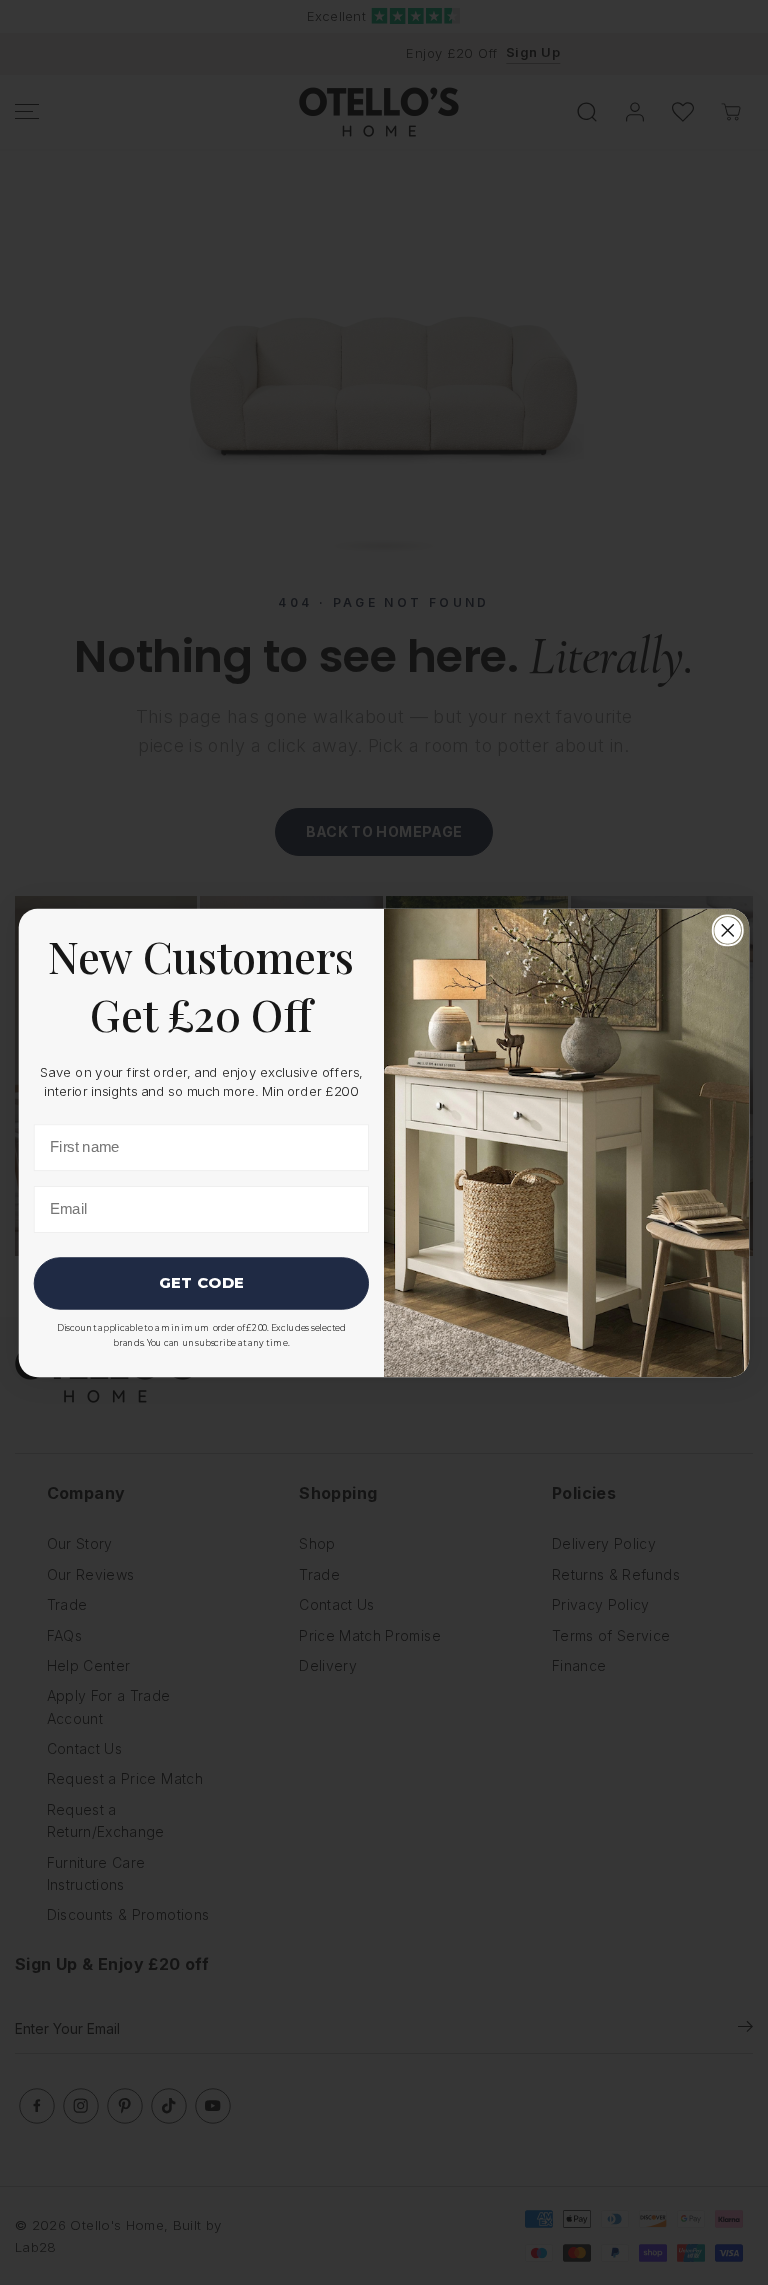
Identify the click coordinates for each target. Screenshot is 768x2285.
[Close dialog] (728, 930)
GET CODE (201, 1283)
